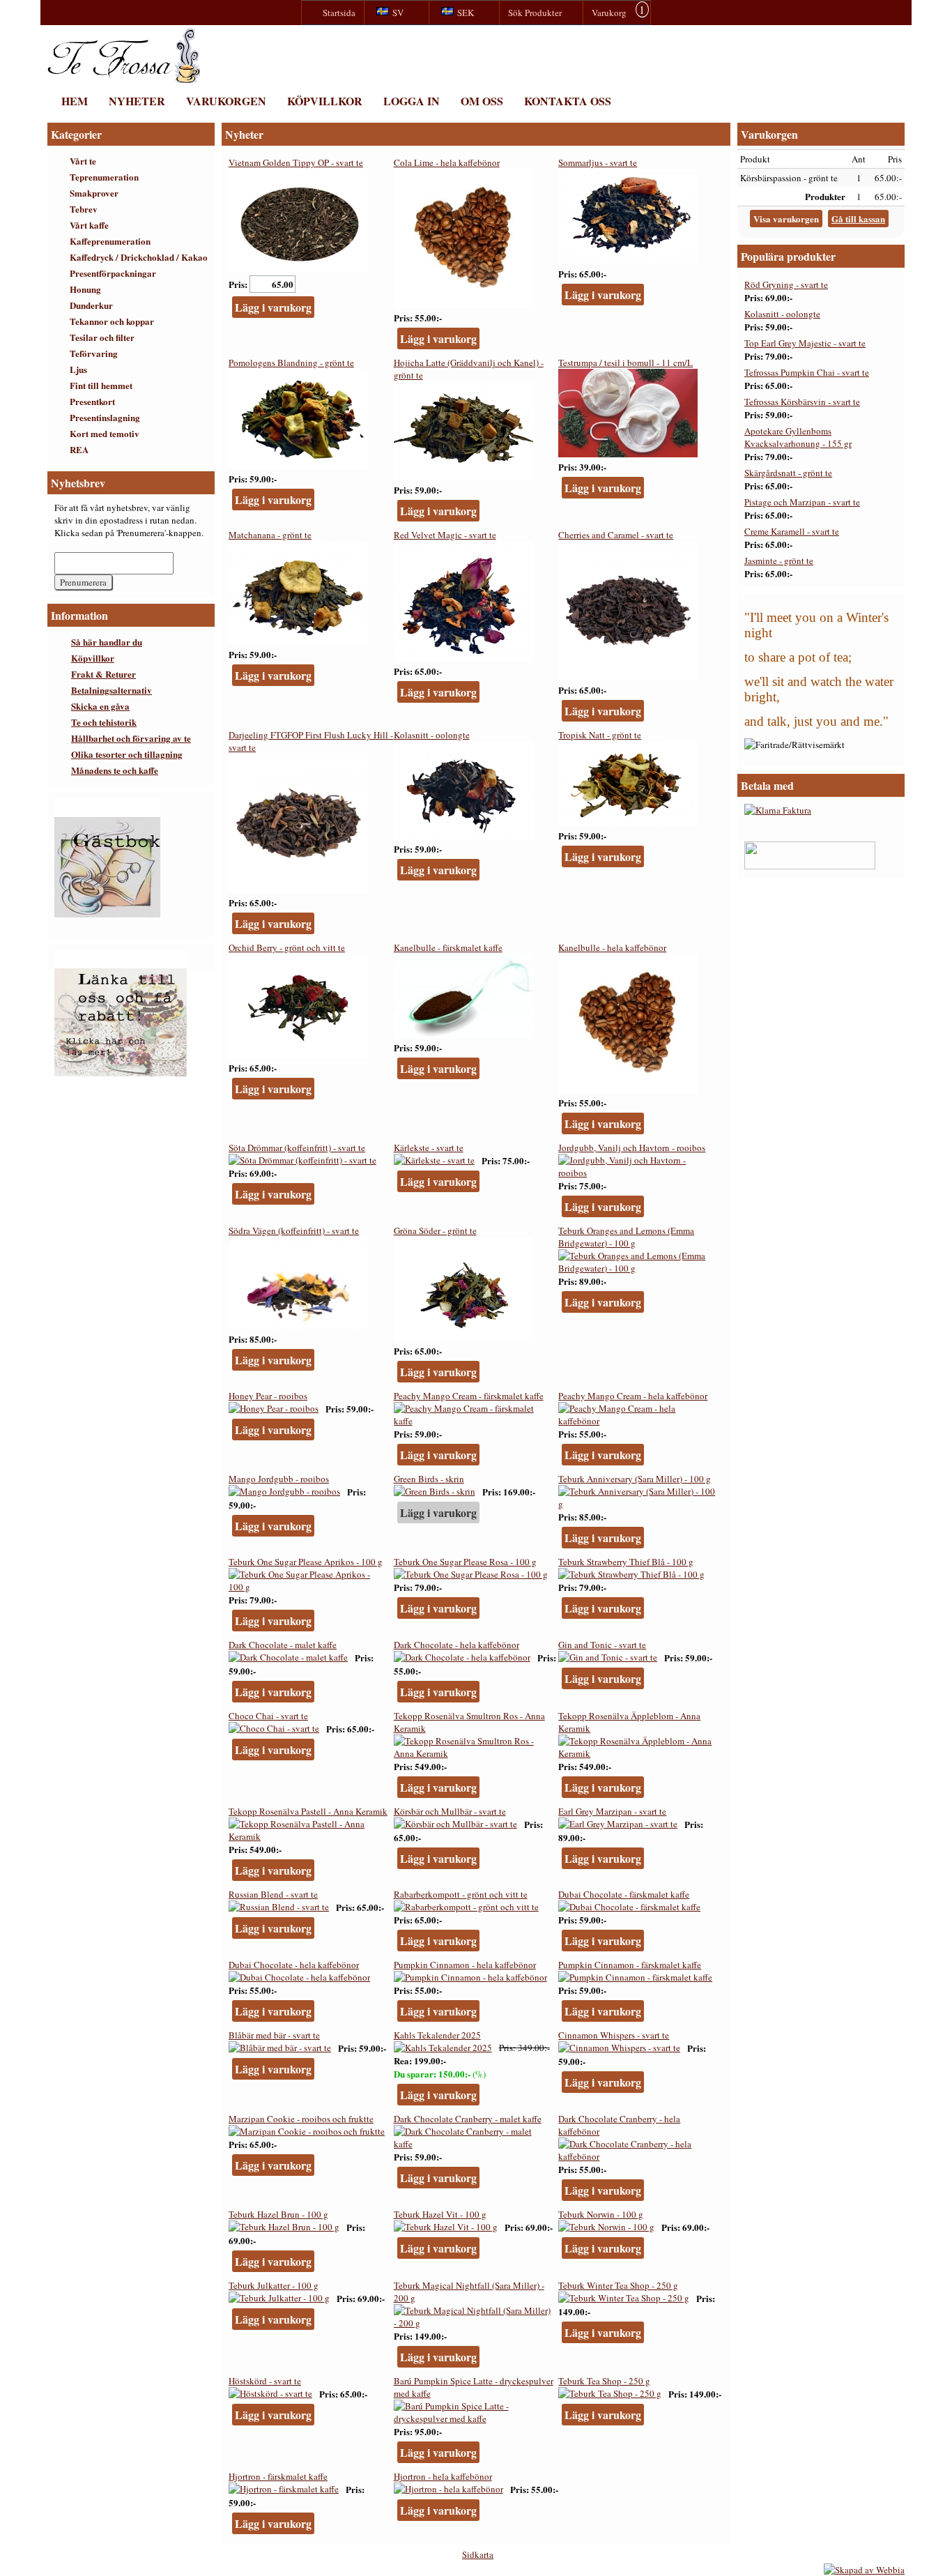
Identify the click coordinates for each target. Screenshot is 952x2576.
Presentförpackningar (113, 273)
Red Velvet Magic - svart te (445, 535)
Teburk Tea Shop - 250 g (604, 2381)
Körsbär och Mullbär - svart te (450, 1811)
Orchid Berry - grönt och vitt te (287, 947)
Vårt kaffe (89, 225)
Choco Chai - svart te (268, 1716)
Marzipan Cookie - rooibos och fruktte (301, 2119)
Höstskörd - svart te (265, 2381)
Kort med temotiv (105, 433)
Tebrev (84, 209)
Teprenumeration (104, 177)
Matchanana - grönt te (270, 535)
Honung (85, 289)
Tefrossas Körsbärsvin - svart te (802, 402)
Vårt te (83, 161)
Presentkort (92, 401)
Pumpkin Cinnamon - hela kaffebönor (465, 1965)
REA (79, 449)
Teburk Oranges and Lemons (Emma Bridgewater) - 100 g (626, 1237)
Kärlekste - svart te (429, 1148)
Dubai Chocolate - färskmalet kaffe (624, 1894)
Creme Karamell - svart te (792, 531)
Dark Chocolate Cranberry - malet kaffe (468, 2119)
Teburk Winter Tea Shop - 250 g (618, 2285)
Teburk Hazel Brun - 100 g (278, 2214)
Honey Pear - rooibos (268, 1396)
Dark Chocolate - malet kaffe (283, 1645)
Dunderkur (91, 305)
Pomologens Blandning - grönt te (291, 363)
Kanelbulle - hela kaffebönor (612, 947)
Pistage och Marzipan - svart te (802, 502)
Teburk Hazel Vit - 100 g (440, 2214)
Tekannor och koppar (112, 321)
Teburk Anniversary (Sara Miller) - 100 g (635, 1479)
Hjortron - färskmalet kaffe (278, 2476)
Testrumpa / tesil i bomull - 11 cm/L (625, 363)
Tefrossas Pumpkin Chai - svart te (807, 372)
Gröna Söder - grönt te (435, 1230)
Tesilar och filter (102, 337)
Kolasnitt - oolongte (432, 735)
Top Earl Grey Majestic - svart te (805, 343)
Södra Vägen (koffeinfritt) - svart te (294, 1230)
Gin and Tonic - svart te (602, 1645)
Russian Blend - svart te (273, 1894)
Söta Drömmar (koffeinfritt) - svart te (297, 1148)
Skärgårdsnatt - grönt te (788, 473)
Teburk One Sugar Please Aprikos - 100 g (306, 1562)
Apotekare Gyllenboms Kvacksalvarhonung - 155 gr (798, 437)
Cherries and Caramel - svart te (616, 535)
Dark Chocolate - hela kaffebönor (456, 1645)
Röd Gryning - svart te (786, 284)
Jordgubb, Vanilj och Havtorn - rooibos (632, 1148)
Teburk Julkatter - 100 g (274, 2285)
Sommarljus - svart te (598, 162)
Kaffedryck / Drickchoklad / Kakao (139, 257)
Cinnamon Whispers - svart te (614, 2035)
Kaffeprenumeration (110, 241)
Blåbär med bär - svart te (274, 2035)
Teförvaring (94, 353)
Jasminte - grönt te (779, 561)
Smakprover (94, 193)
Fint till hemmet (101, 385)
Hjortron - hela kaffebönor (443, 2476)
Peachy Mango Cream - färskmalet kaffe (469, 1396)
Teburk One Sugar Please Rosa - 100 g (465, 1562)
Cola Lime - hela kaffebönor (447, 162)
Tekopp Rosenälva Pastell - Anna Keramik (308, 1811)
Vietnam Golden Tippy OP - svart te (296, 162)
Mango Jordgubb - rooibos (279, 1479)
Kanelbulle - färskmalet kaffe (448, 947)
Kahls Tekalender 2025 (437, 2035)
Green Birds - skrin (429, 1479)
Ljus (78, 369)
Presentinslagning (105, 417)
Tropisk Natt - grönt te (600, 735)
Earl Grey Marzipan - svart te (612, 1811)
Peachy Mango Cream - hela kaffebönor (633, 1396)
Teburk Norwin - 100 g (601, 2214)
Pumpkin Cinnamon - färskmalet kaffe (630, 1965)
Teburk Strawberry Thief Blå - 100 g (626, 1562)
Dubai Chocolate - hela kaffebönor (294, 1965)
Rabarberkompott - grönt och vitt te (461, 1894)
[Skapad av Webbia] (864, 2570)
